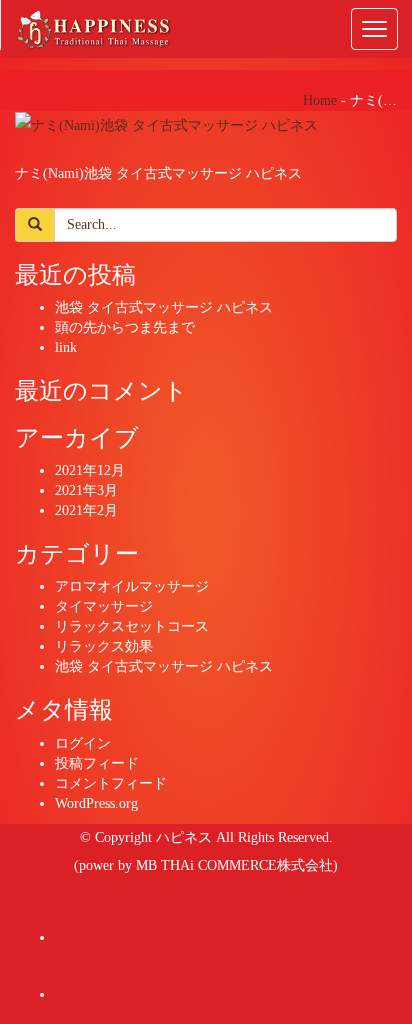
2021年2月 (86, 510)
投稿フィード (97, 763)
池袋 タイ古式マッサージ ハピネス (164, 307)
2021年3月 (86, 490)
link (66, 347)
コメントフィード (111, 783)
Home (320, 100)
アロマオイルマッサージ (132, 586)
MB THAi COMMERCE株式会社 (234, 865)
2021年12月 (90, 470)
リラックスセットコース (132, 626)
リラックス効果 (104, 646)
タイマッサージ (104, 606)
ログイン (83, 743)
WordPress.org (96, 803)
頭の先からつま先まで (125, 327)
